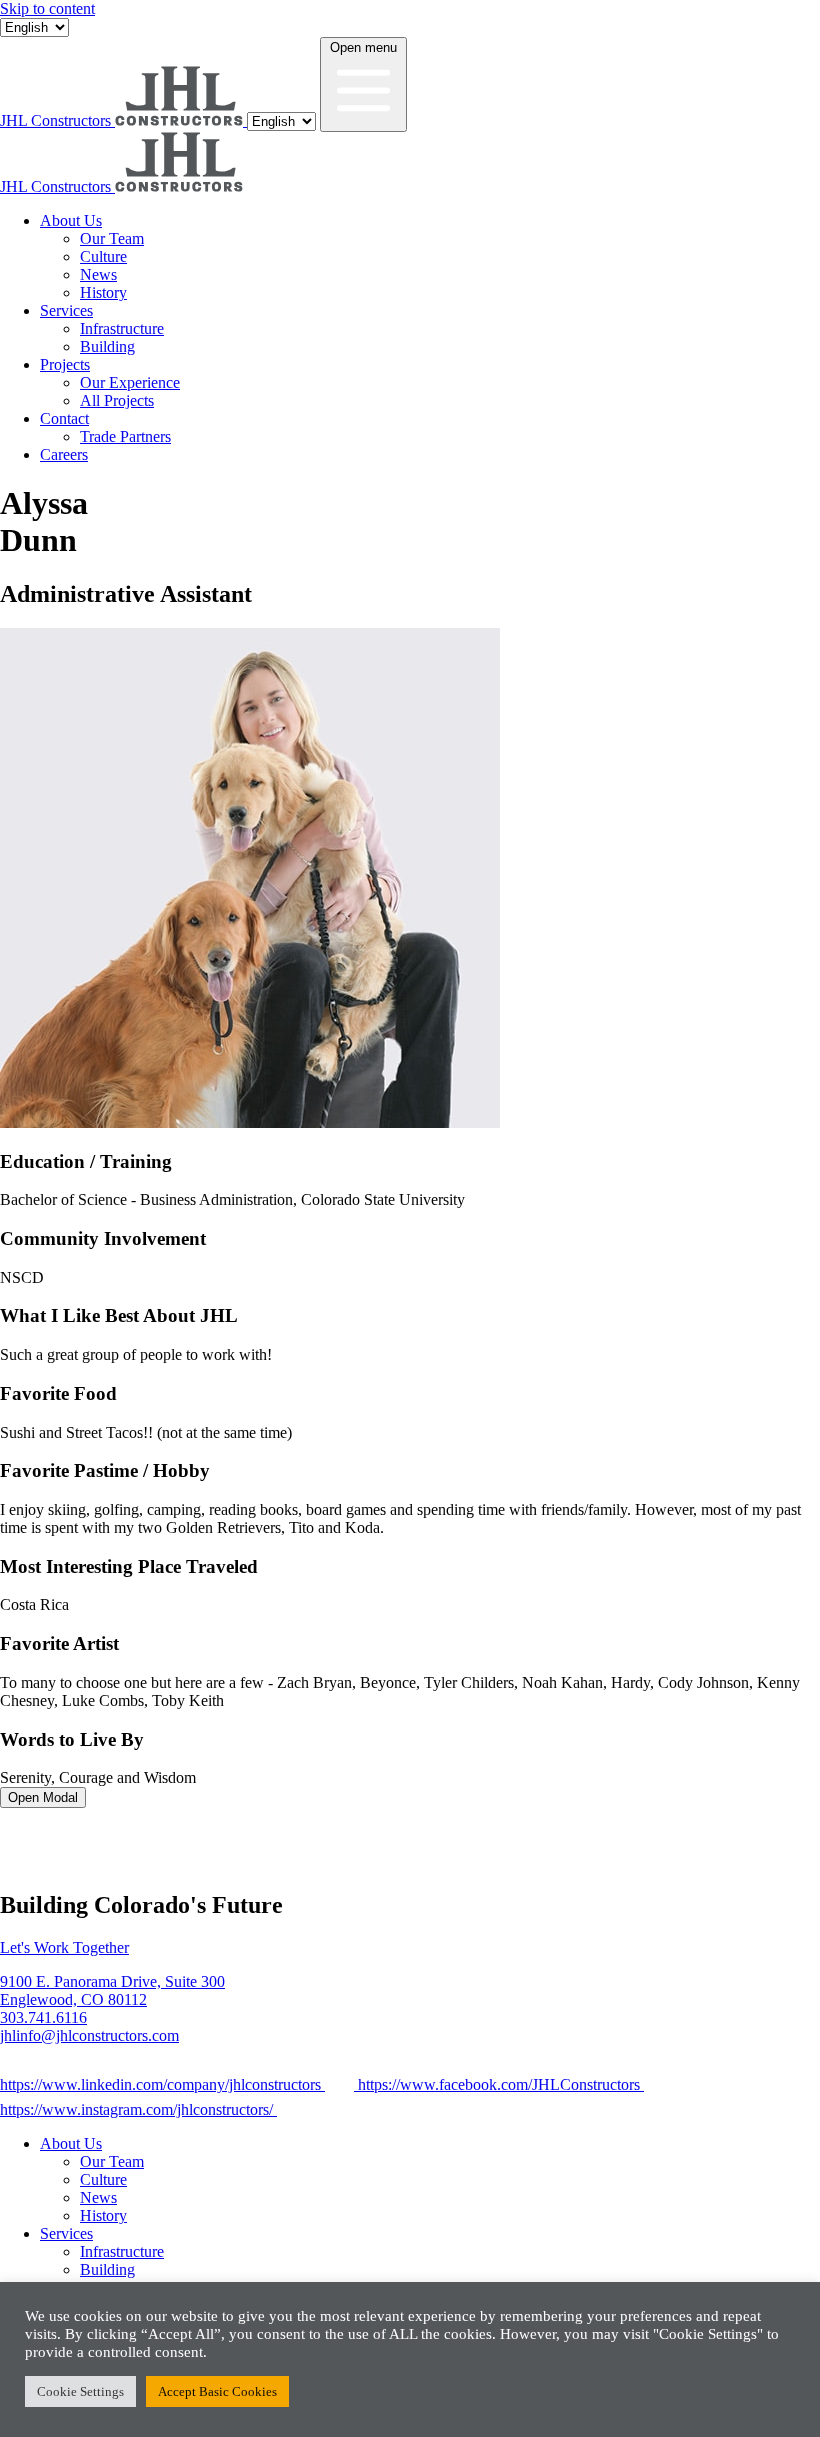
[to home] (64, 1862)
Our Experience (130, 382)
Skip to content (47, 8)
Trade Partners (125, 436)
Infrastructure (122, 328)
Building (107, 346)
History (103, 292)
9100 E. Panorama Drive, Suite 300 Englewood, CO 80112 (112, 1990)
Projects (65, 364)
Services (66, 310)
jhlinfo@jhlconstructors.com (89, 2035)
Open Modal (43, 1797)
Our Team (112, 238)
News (98, 274)
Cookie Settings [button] (80, 2391)
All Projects (117, 400)
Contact (64, 418)
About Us (71, 220)
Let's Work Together (64, 1947)
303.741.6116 (43, 2017)
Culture (103, 256)
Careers (64, 454)
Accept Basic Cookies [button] (217, 2391)
